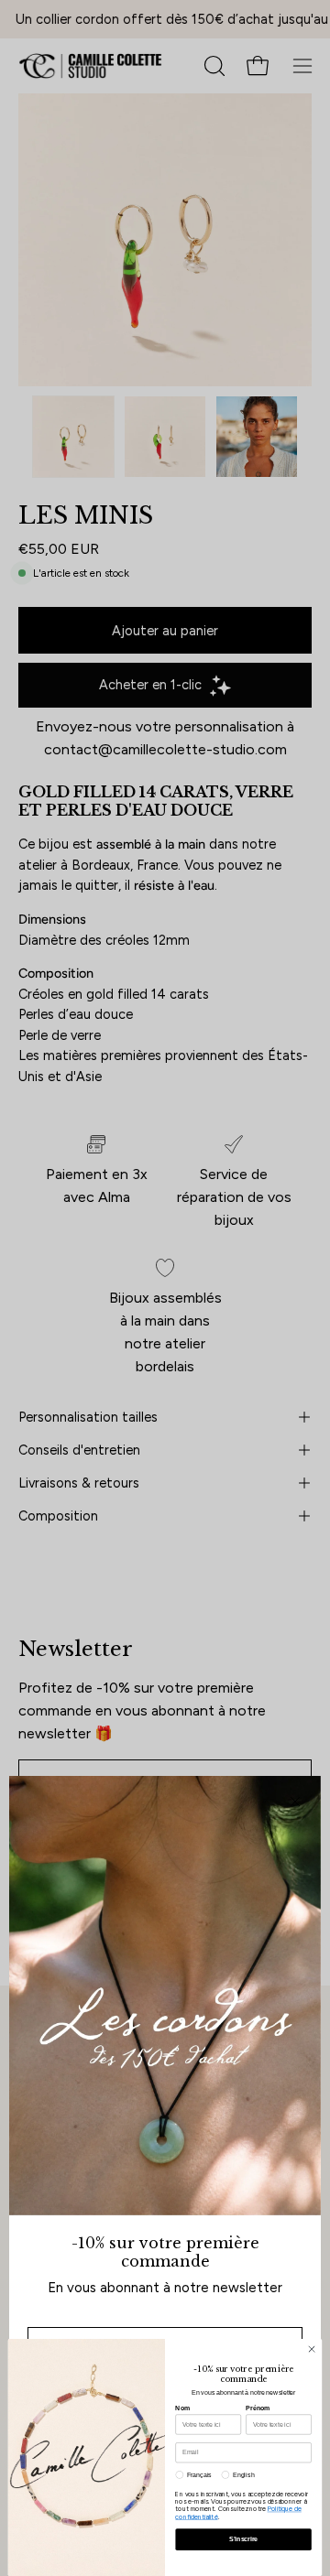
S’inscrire (244, 2539)
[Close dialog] (311, 2349)
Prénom (258, 2408)
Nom (182, 2408)
